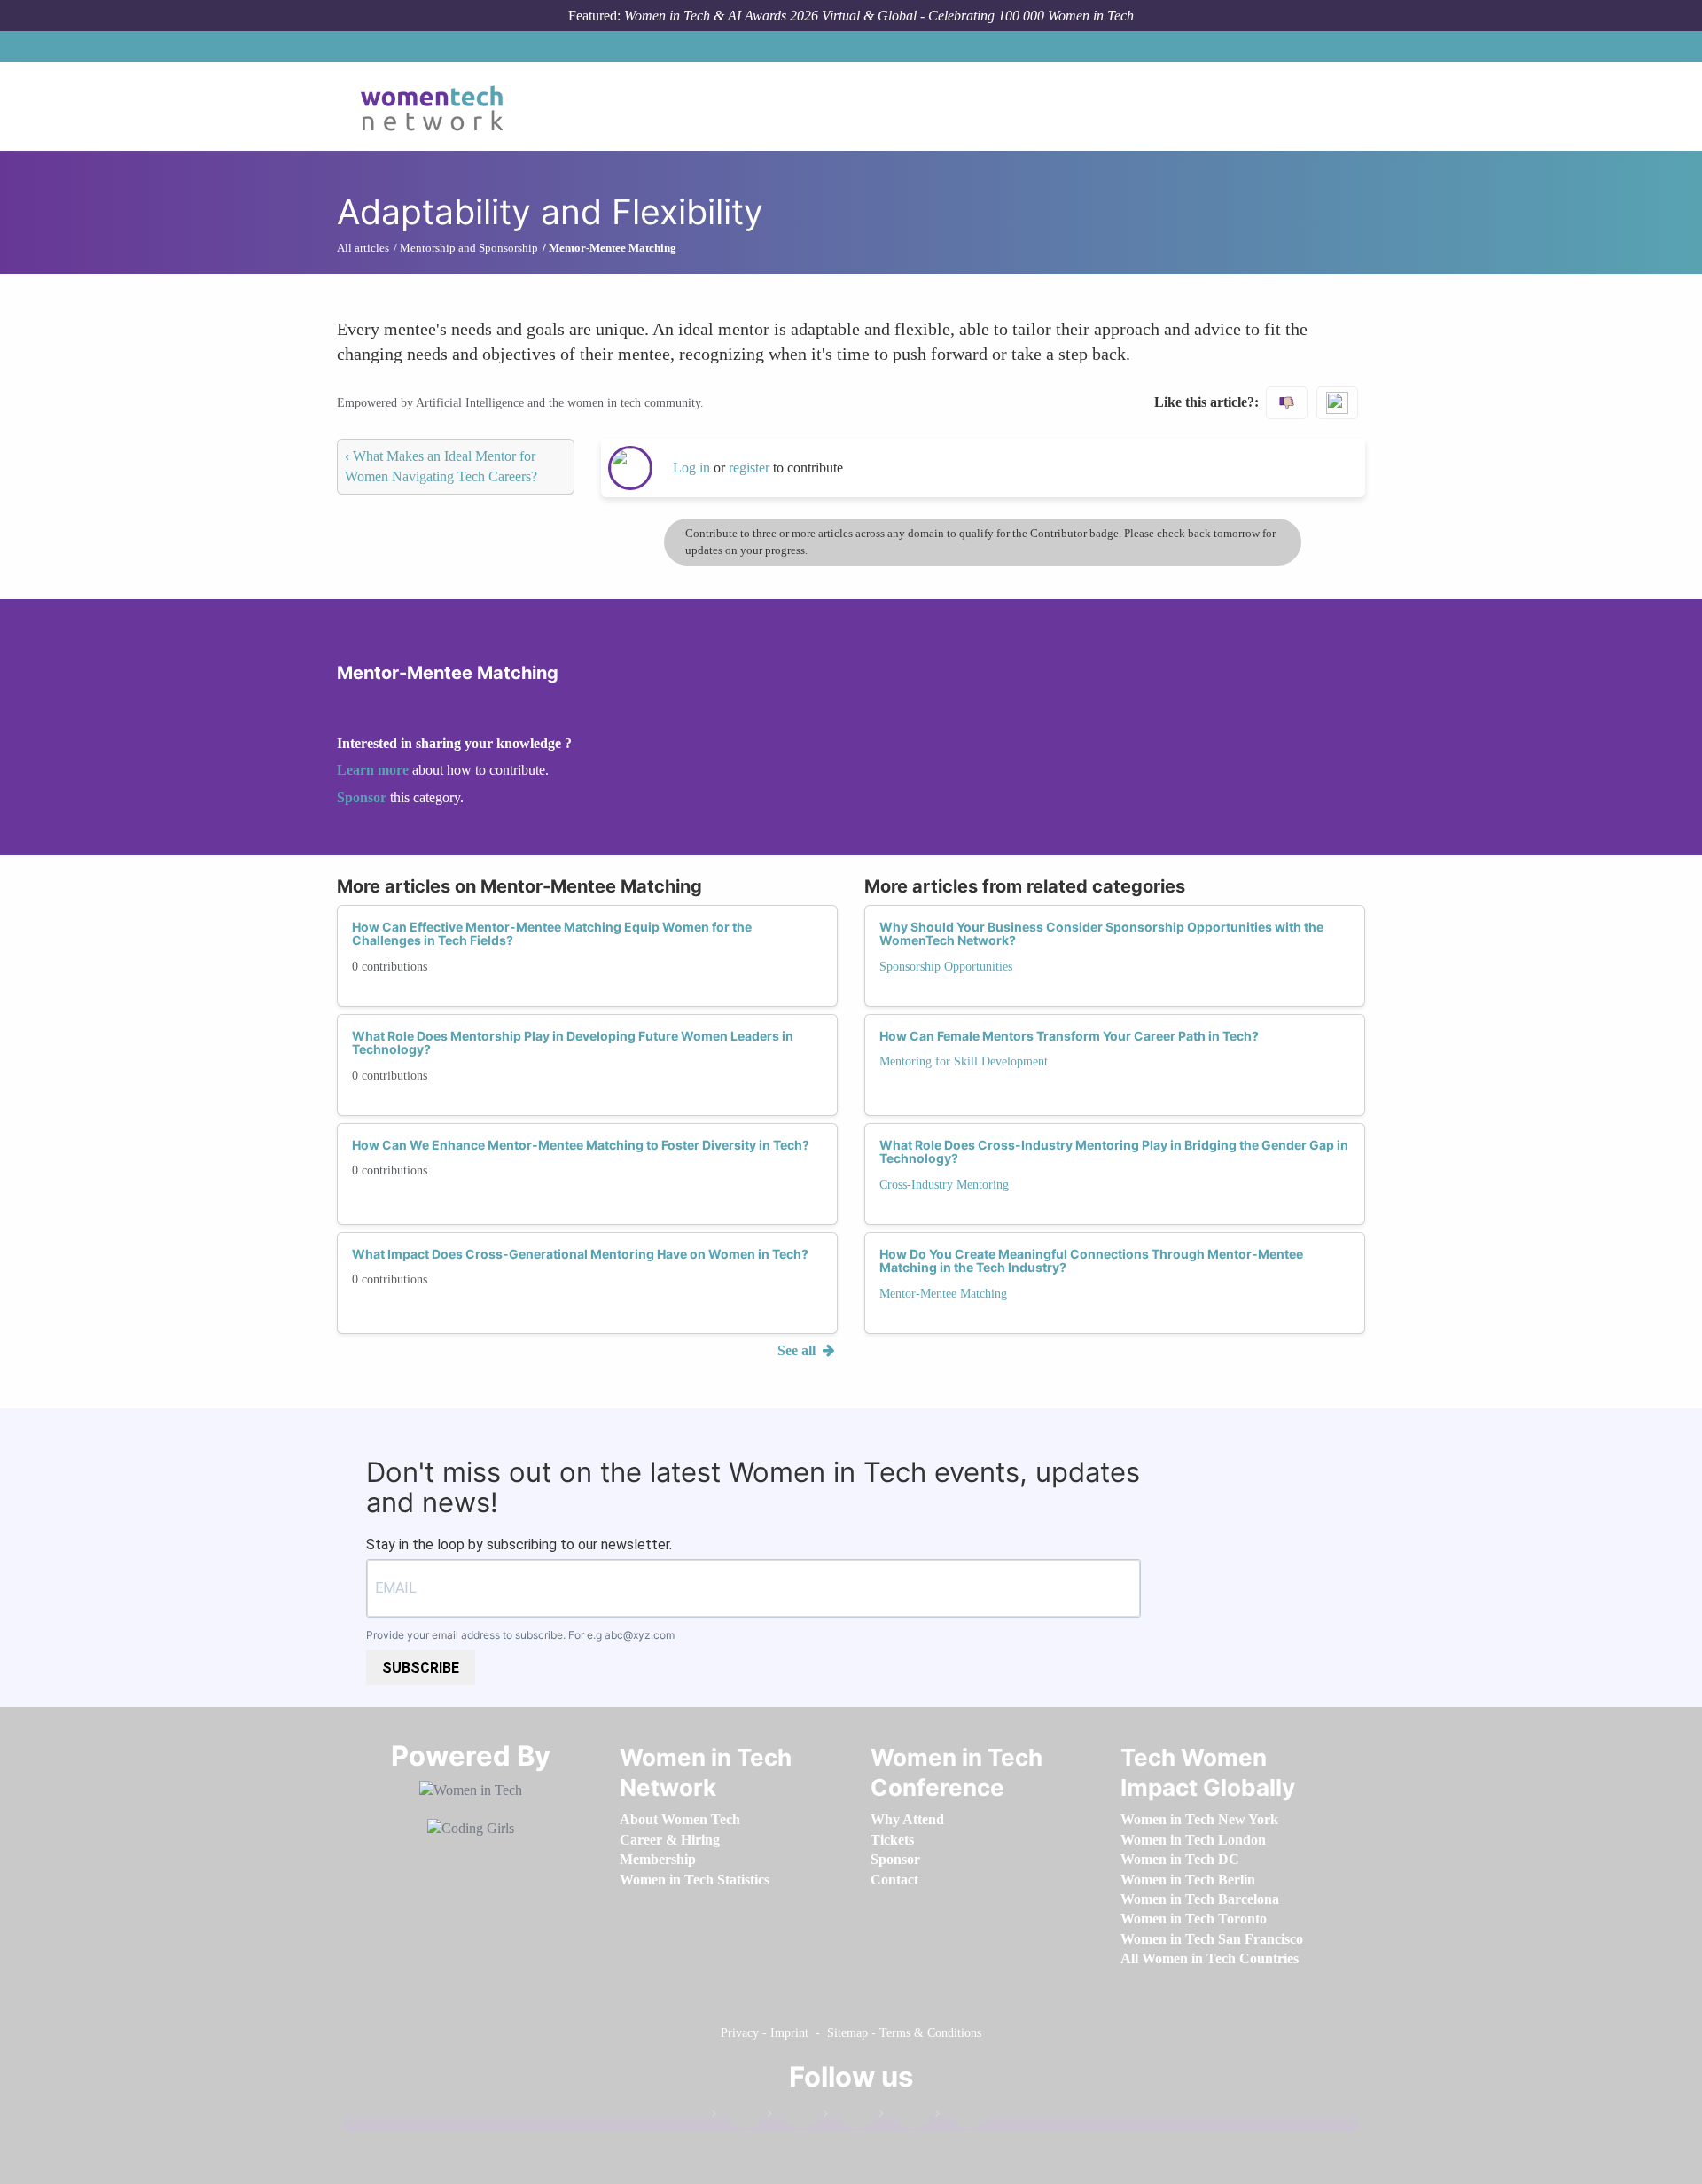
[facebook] (737, 2117)
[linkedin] (792, 2117)
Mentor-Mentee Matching (943, 1294)
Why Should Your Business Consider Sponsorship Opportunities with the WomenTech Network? (1101, 933)
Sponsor (363, 797)
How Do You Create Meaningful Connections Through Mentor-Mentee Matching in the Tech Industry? (1091, 1260)
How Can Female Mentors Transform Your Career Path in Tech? (1069, 1036)
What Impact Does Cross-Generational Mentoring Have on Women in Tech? (580, 1254)
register (751, 468)
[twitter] (904, 2117)
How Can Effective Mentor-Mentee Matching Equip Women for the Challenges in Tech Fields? (552, 933)
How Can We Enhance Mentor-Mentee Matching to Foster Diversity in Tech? (581, 1145)
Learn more (373, 770)
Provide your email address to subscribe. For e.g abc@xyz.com (520, 1635)
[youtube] (960, 2117)
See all (798, 1350)
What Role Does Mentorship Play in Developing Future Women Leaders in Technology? (573, 1042)
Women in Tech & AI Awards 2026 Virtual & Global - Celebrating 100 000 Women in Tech (879, 16)
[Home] (438, 106)
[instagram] (848, 2117)
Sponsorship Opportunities (946, 967)
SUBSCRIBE (421, 1668)
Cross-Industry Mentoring (944, 1185)
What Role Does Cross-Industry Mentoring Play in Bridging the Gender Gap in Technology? (1114, 1151)
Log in (691, 468)
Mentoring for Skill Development (964, 1061)
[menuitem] (680, 1819)
